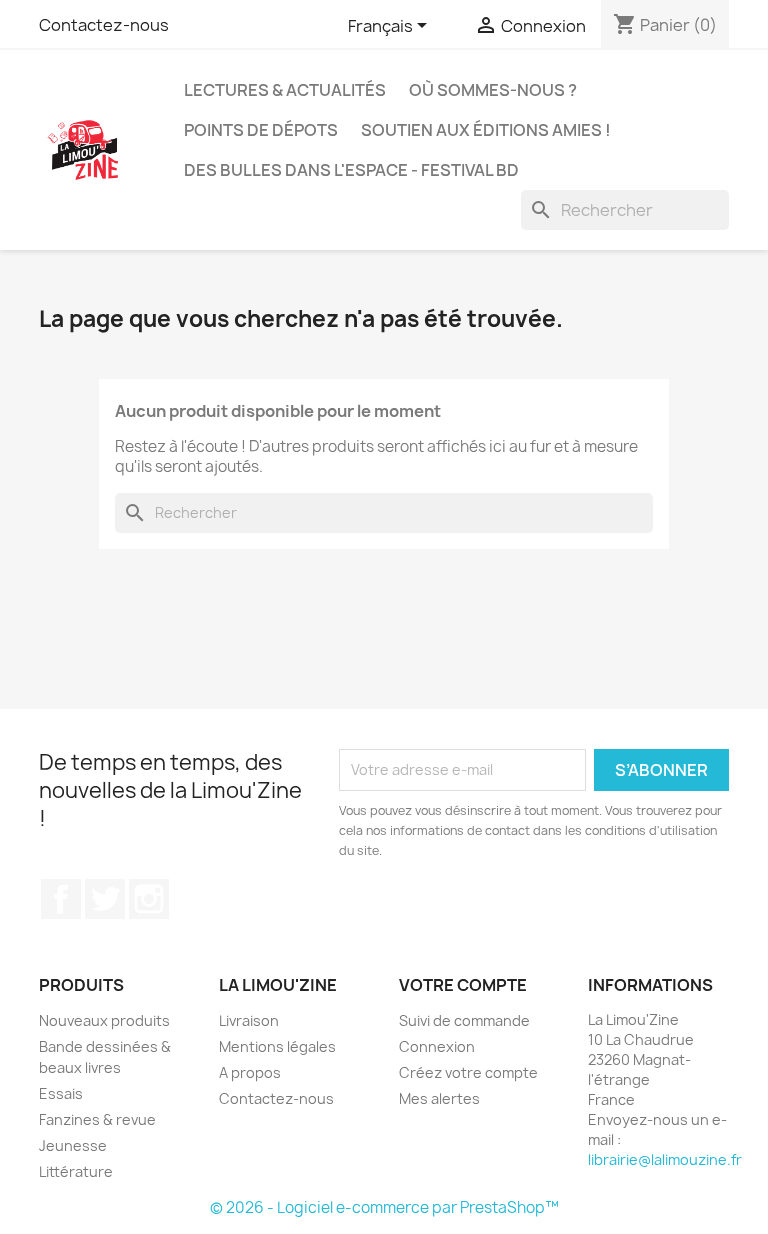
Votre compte (463, 985)
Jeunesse (73, 1145)
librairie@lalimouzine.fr (665, 1159)
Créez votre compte (468, 1072)
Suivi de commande (464, 1020)
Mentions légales (277, 1046)
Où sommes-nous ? (493, 90)
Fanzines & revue (97, 1119)
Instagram (149, 899)
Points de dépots (261, 130)
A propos (250, 1072)
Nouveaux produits (104, 1020)
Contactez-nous (104, 25)
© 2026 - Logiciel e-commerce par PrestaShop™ (384, 1207)
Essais (61, 1093)
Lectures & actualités (285, 90)
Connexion (437, 1046)
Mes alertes (439, 1098)
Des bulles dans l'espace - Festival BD (351, 170)
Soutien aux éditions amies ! (486, 130)
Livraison (249, 1020)
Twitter (105, 899)
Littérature (76, 1171)
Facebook (61, 899)
